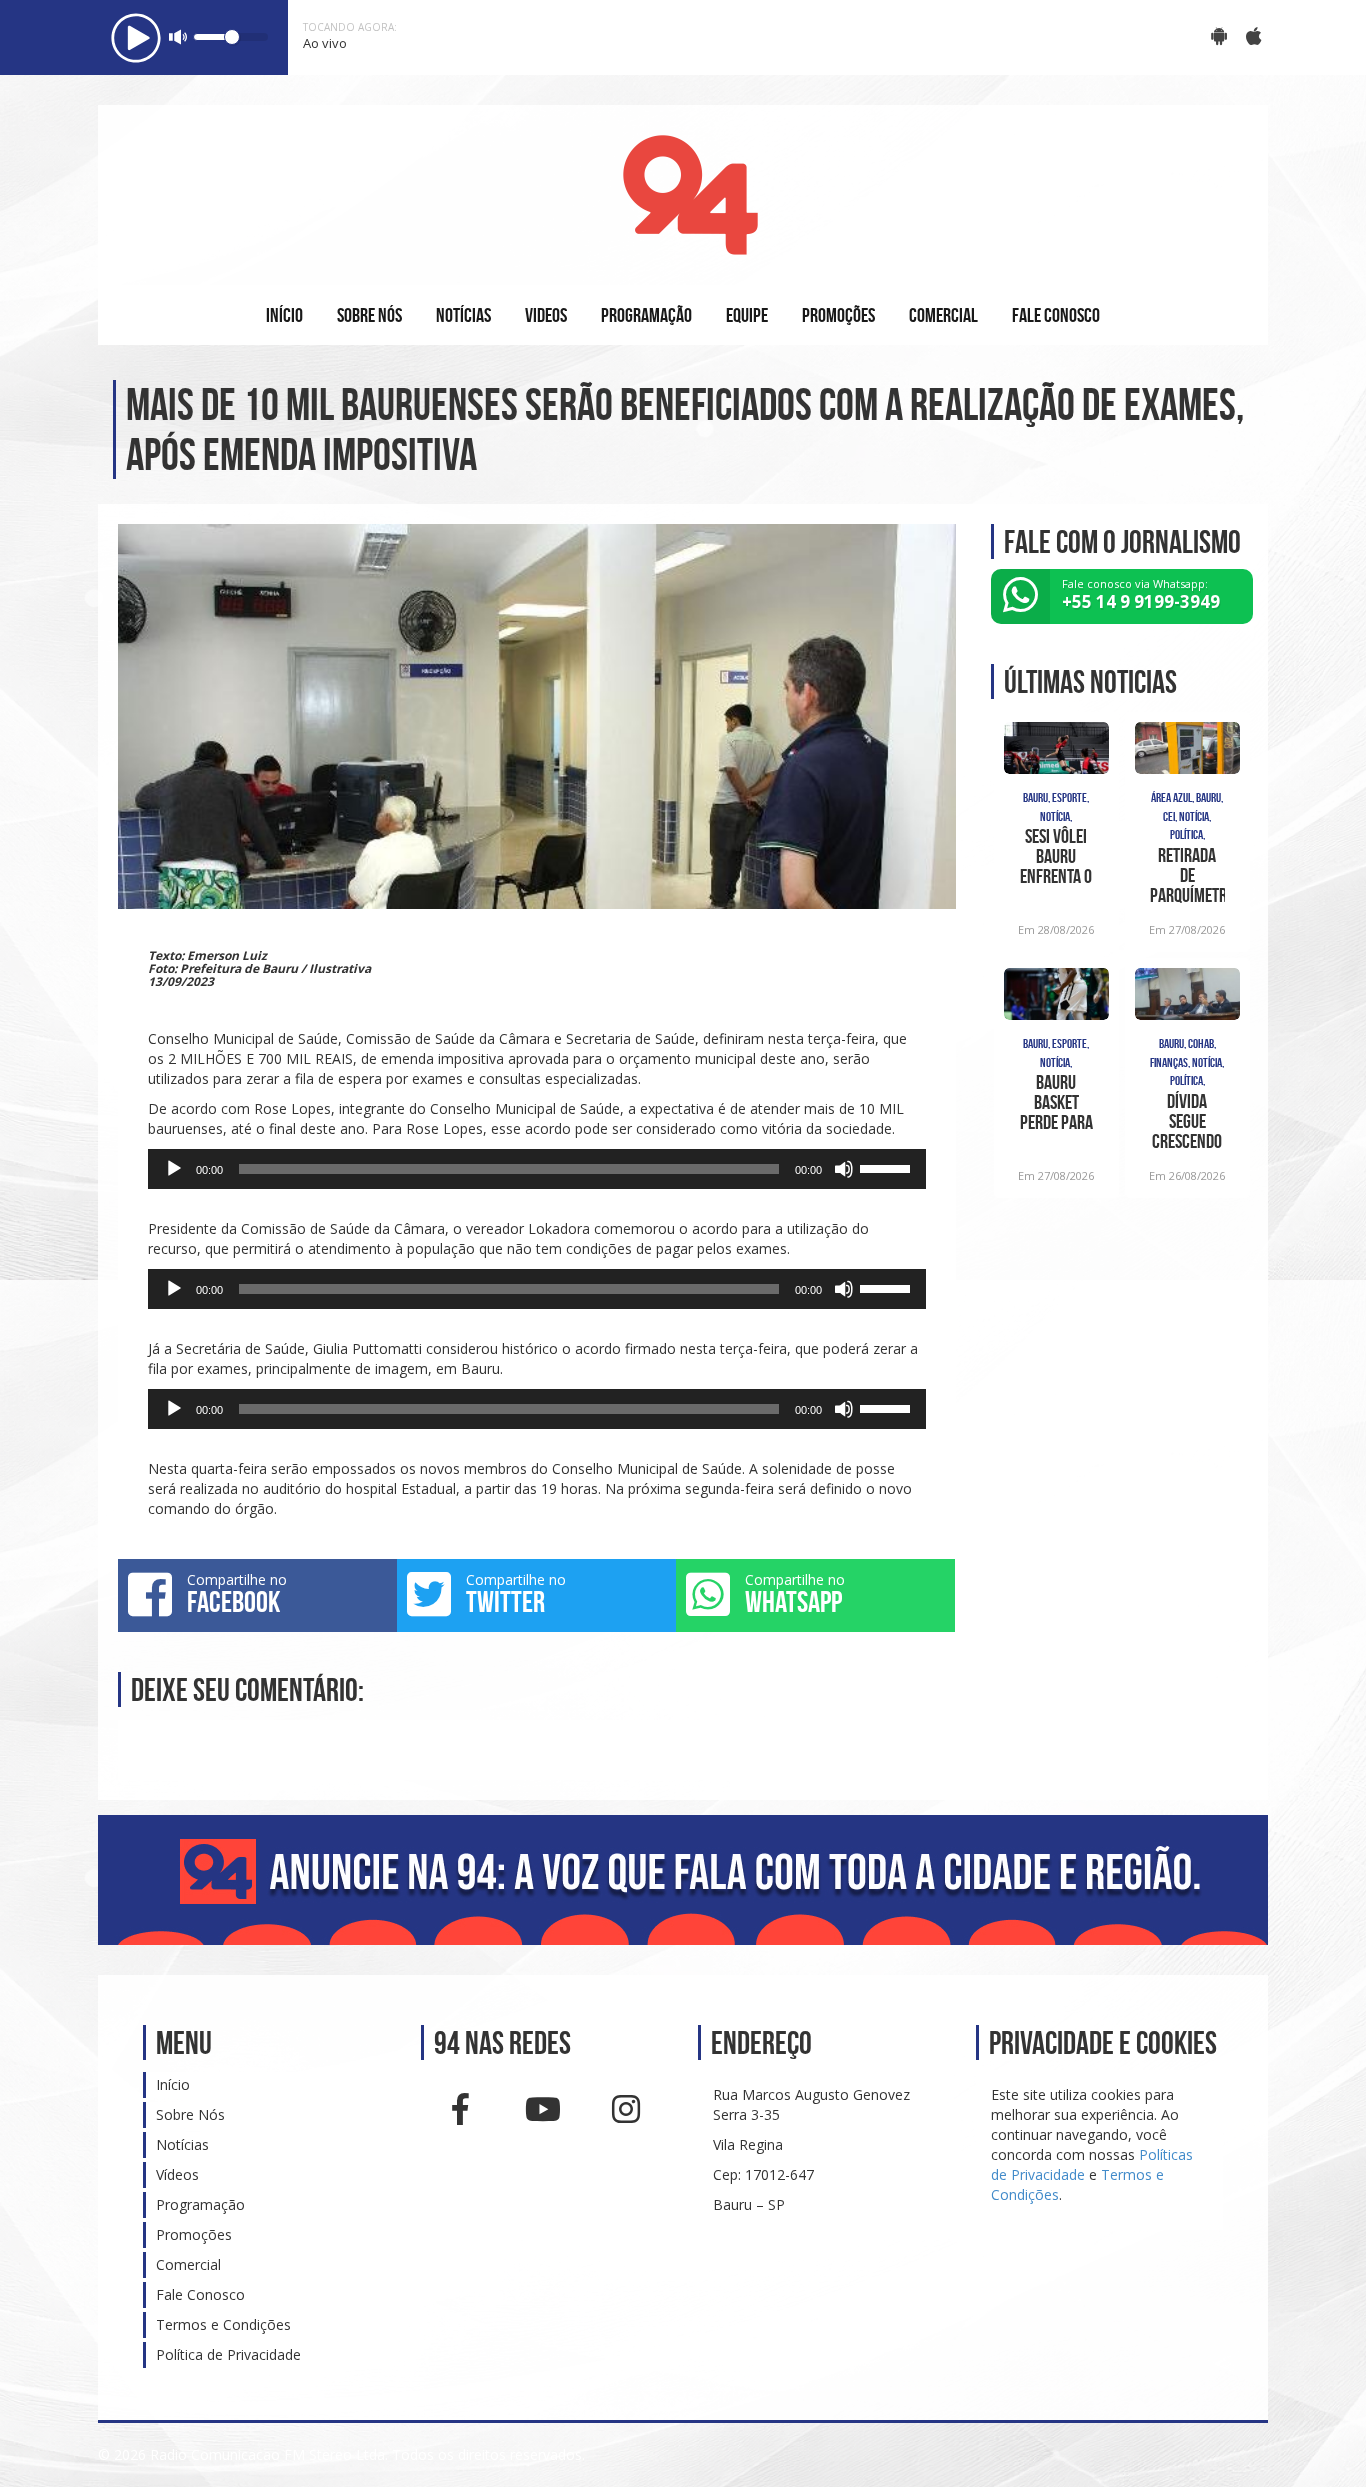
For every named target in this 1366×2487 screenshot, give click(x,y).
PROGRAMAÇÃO (646, 315)
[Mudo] (844, 1169)
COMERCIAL (943, 315)
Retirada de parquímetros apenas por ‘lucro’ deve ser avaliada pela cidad (1187, 875)
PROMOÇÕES (838, 315)
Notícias (182, 2144)
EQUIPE (747, 315)
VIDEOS (546, 315)
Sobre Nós (190, 2114)
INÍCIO (284, 315)
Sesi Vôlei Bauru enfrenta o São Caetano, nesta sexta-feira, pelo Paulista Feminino (1056, 856)
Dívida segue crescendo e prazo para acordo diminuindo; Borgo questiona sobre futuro (1187, 1121)
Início (173, 2084)
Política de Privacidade (228, 2354)
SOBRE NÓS (369, 315)
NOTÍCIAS (463, 315)
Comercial (188, 2264)
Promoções (194, 2234)
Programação (200, 2204)
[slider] (888, 1167)
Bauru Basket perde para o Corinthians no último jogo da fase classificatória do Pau (1056, 1102)
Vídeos (177, 2174)
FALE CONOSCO (1056, 315)
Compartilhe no (237, 1594)
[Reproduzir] (174, 1169)
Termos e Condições (223, 2324)
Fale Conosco (200, 2294)
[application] (537, 1169)
